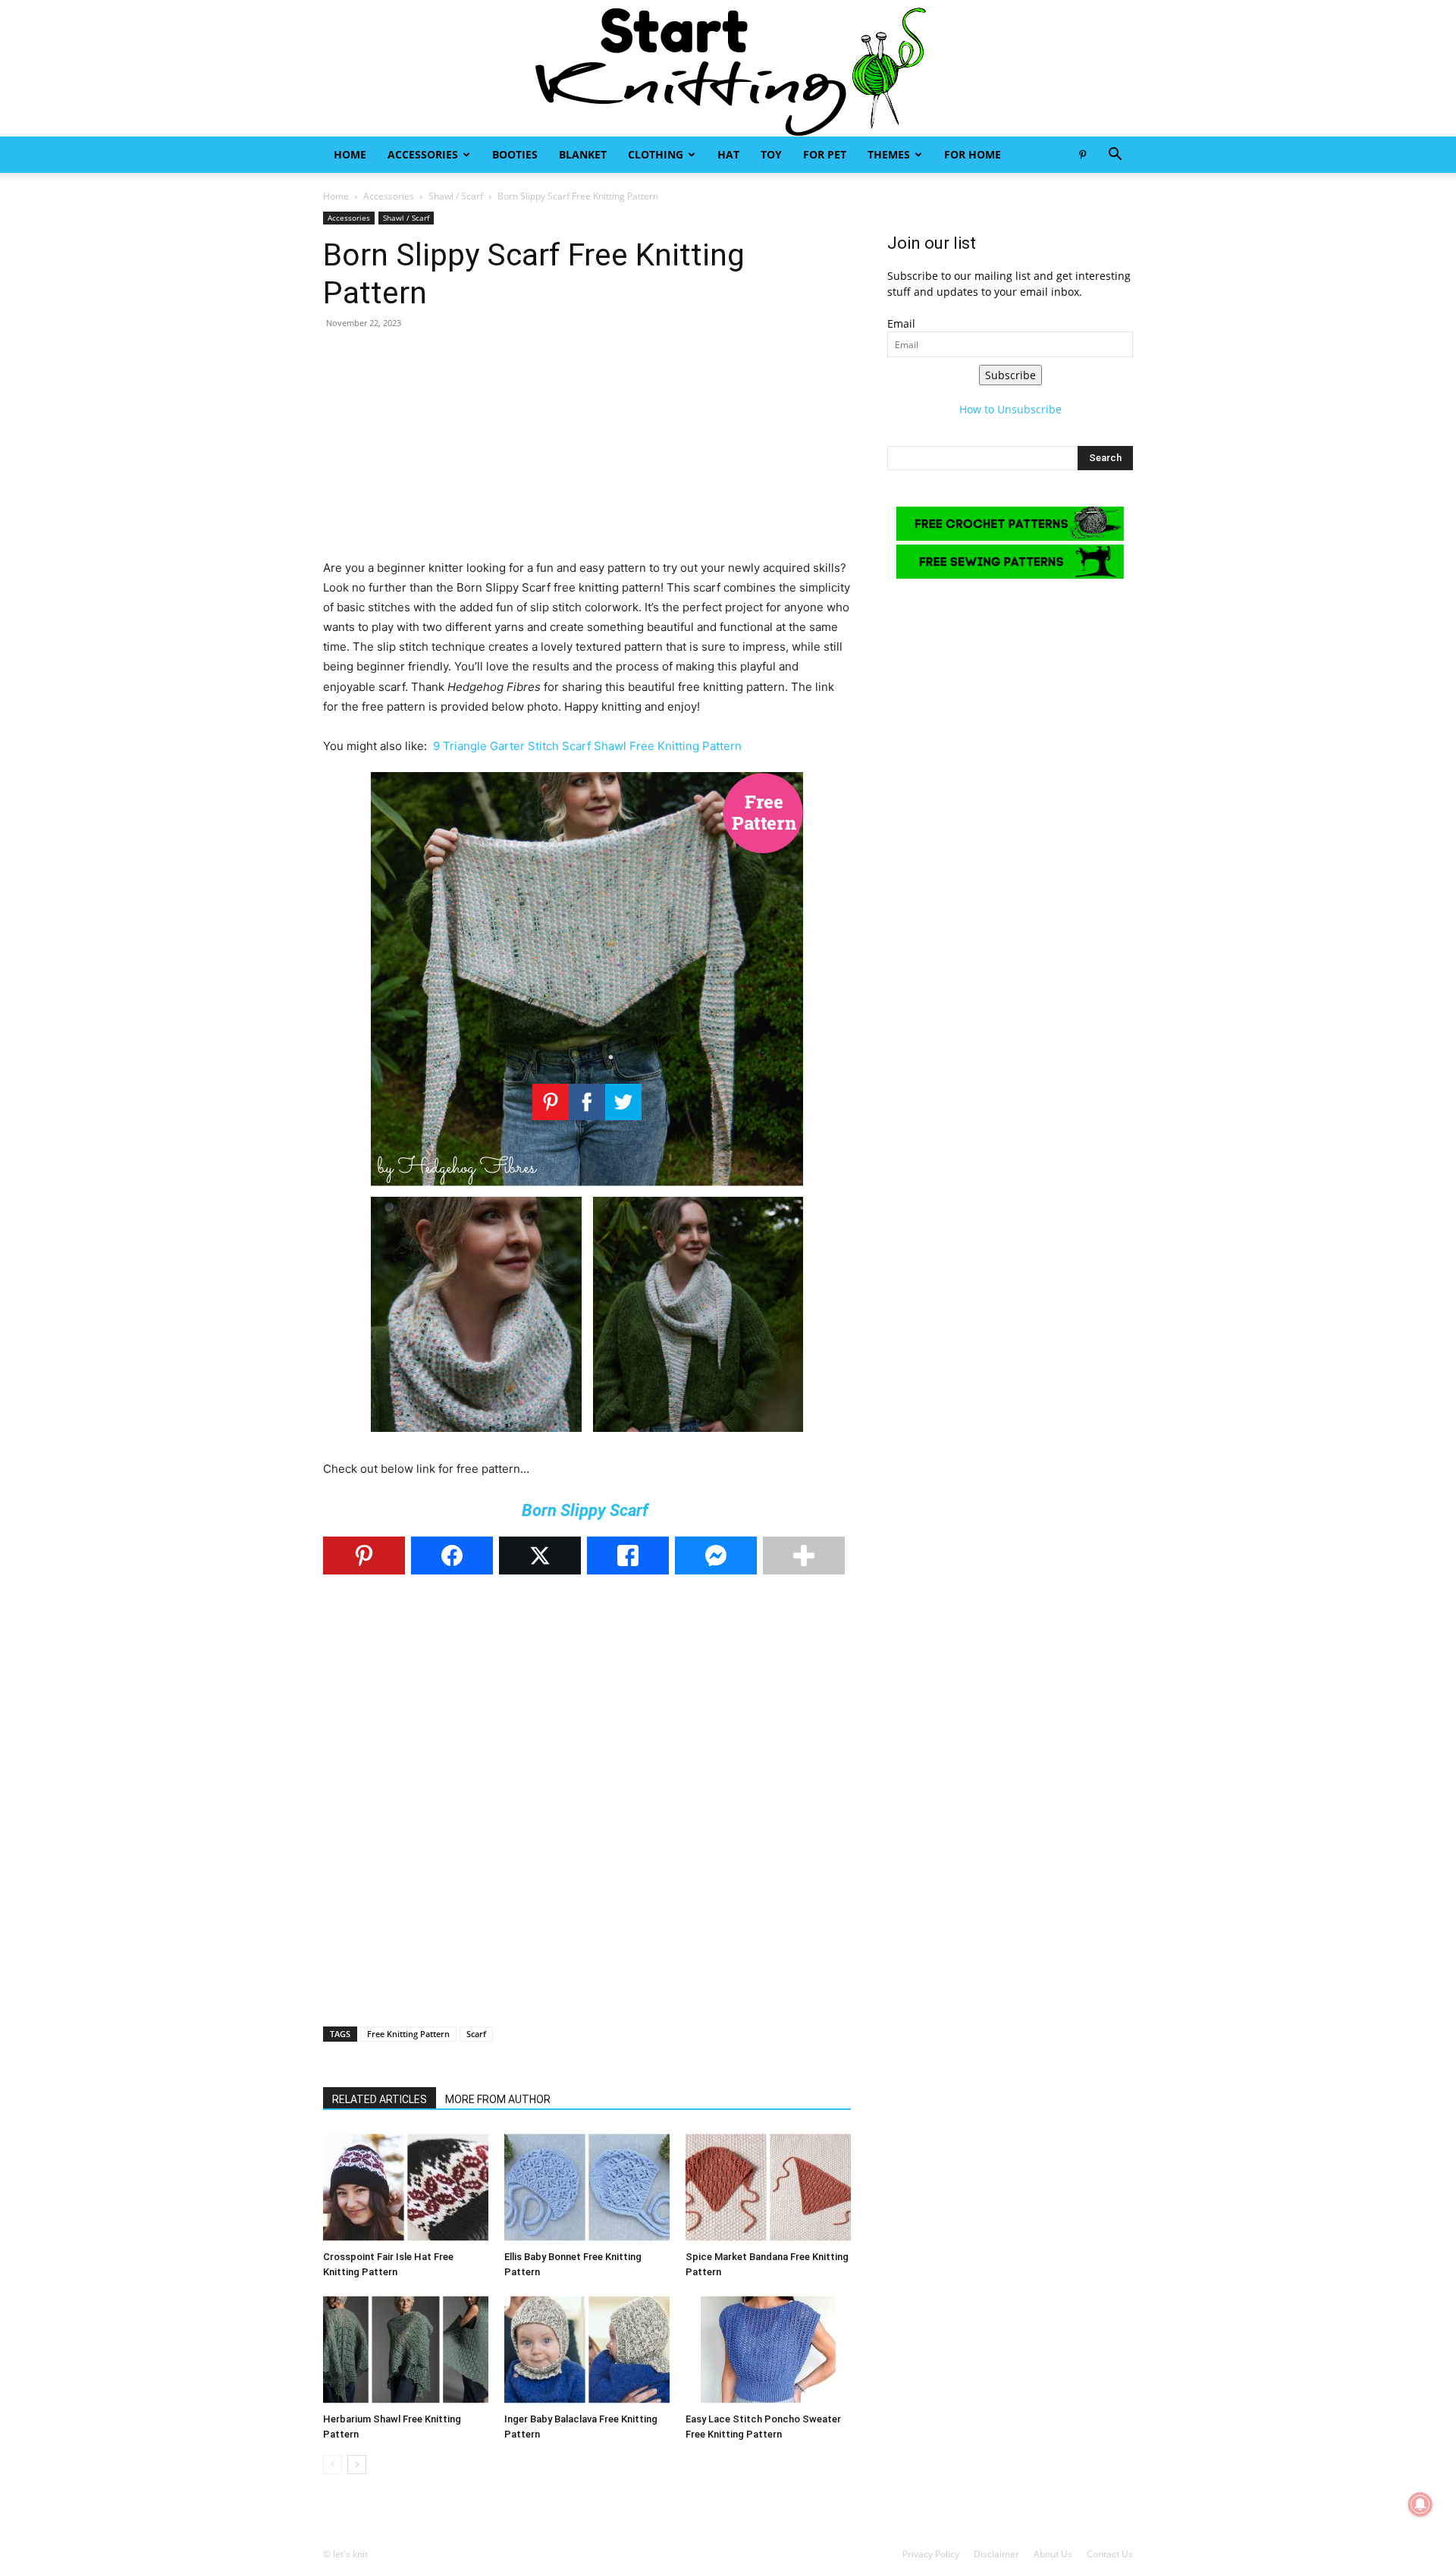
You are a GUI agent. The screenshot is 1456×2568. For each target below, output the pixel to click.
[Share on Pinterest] (364, 1556)
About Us (1053, 2554)
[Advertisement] (587, 452)
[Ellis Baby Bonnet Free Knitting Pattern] (587, 2187)
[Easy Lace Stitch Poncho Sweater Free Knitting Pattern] (768, 2350)
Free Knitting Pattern (408, 2034)
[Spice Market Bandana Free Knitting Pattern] (768, 2187)
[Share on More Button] (804, 1556)
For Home (973, 154)
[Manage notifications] (1420, 2504)
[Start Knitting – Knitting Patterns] (728, 68)
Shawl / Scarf (456, 196)
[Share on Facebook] (452, 1556)
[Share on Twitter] (540, 1556)
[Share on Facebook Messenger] (716, 1556)
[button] (1115, 156)
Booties (515, 154)
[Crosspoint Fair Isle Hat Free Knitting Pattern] (406, 2187)
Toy (771, 154)
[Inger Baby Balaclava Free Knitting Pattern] (587, 2350)
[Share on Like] (628, 1556)
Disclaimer (996, 2554)
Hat (728, 154)
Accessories (423, 154)
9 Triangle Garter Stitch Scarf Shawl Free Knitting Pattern (587, 746)
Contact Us (1110, 2554)
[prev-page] (333, 2464)
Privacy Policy (931, 2554)
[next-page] (357, 2464)
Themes (889, 154)
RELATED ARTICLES (380, 2099)
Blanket (583, 154)
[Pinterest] (1082, 155)
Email (901, 323)
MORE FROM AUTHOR (498, 2099)
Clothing (656, 154)
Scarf (476, 2034)
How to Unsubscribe (1010, 409)
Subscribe (1010, 375)
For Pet (825, 154)
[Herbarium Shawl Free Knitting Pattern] (406, 2350)
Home (350, 154)
